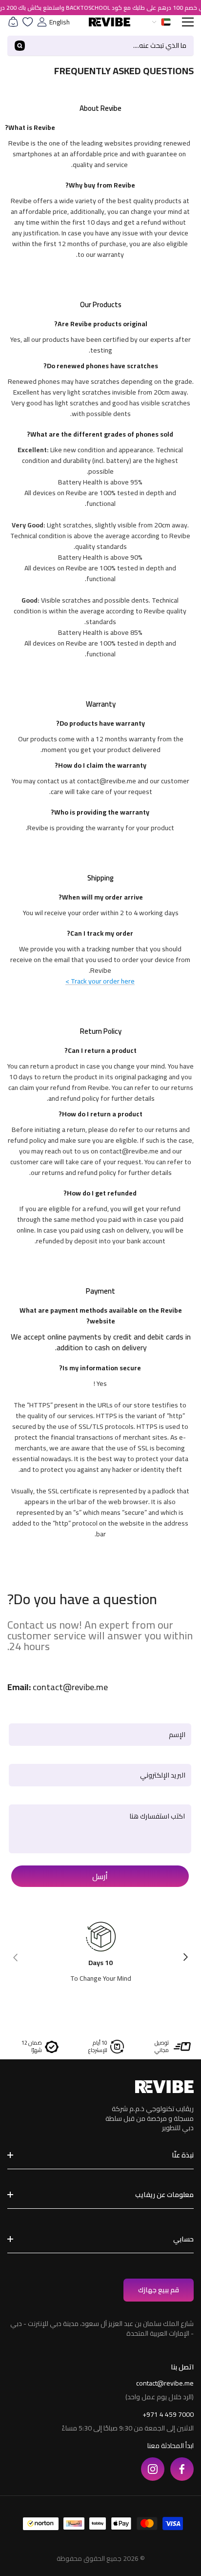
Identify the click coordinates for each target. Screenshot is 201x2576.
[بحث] (100, 46)
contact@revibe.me (165, 2383)
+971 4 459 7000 (168, 2414)
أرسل (100, 1876)
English (60, 22)
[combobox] (113, 46)
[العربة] (13, 22)
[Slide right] (185, 1956)
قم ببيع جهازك (159, 2290)
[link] (99, 144)
